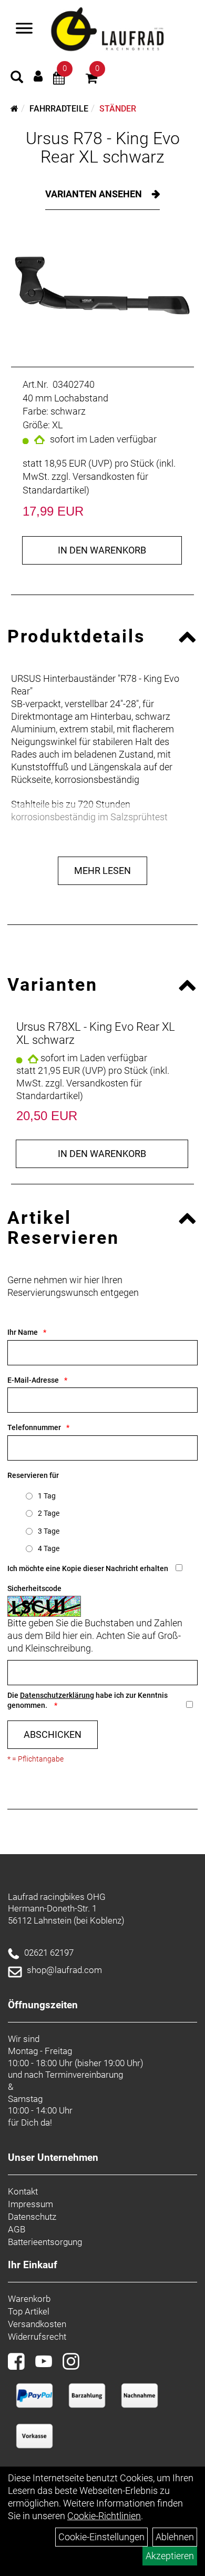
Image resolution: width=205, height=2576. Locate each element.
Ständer (118, 109)
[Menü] (24, 29)
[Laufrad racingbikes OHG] (121, 30)
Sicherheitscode (34, 1588)
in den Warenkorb (102, 550)
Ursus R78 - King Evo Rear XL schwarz (103, 148)
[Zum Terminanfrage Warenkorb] (59, 80)
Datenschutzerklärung (57, 1695)
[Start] (14, 109)
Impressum (30, 2204)
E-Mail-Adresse (33, 1380)
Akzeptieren (170, 2556)
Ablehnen (175, 2537)
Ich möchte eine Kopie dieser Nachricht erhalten (88, 1568)
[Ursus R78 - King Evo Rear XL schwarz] (102, 286)
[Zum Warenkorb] (91, 80)
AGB (17, 2229)
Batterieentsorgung (45, 2242)
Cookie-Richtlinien (104, 2516)
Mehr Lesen (102, 871)
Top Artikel (29, 2311)
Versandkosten (37, 2324)
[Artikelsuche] (17, 78)
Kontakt (23, 2191)
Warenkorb (29, 2299)
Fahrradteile (59, 109)
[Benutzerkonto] (38, 76)
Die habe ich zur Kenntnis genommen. (88, 1700)
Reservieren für (33, 1475)
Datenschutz (32, 2217)
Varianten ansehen (95, 194)
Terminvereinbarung (84, 2075)
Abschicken (53, 1734)
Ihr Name (23, 1332)
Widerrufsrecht (37, 2337)
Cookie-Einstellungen (101, 2537)
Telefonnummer (34, 1427)
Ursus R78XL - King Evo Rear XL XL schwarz (96, 1033)
